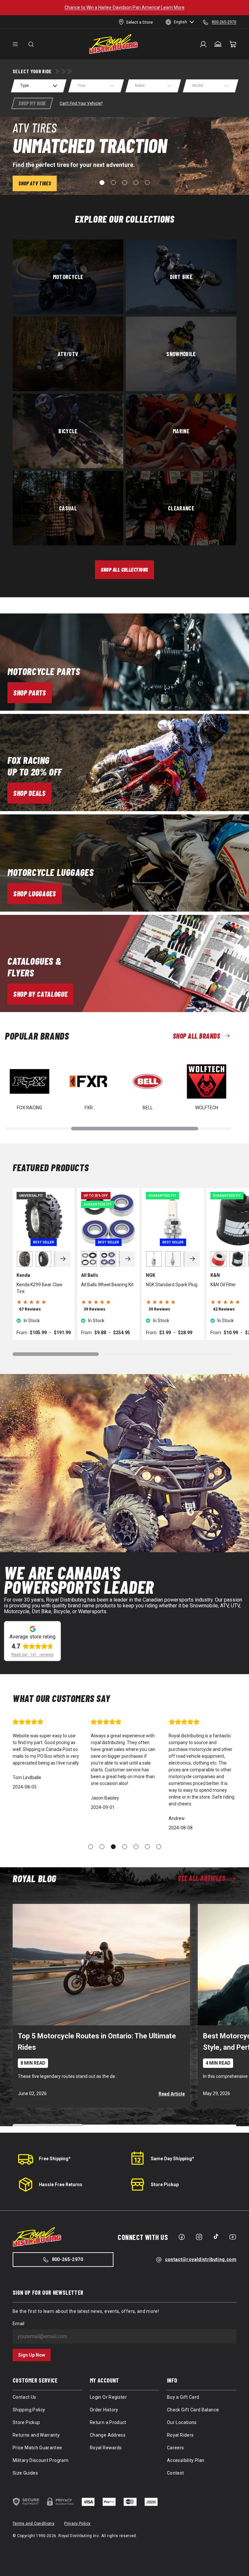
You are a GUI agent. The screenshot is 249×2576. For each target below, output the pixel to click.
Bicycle (68, 431)
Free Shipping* (55, 2159)
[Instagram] (199, 2237)
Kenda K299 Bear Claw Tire (40, 1288)
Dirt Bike (181, 277)
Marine (181, 431)
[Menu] (15, 44)
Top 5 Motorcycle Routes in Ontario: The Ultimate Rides (97, 2042)
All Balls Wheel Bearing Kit (107, 1285)
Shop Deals (30, 793)
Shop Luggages (35, 893)
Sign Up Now (32, 2355)
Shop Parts (30, 693)
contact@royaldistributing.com (201, 2259)
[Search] (31, 44)
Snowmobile (181, 354)
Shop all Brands (196, 1036)
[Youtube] (233, 2237)
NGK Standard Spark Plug (172, 1285)
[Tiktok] (216, 2236)
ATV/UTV (68, 354)
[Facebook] (182, 2237)
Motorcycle (68, 277)
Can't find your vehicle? (81, 103)
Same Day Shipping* (172, 2159)
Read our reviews (32, 1655)
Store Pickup (165, 2185)
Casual (68, 508)
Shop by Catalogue (40, 994)
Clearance (181, 508)
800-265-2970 (67, 2259)
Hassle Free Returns (61, 2185)
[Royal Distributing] (113, 44)
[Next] (63, 1259)
